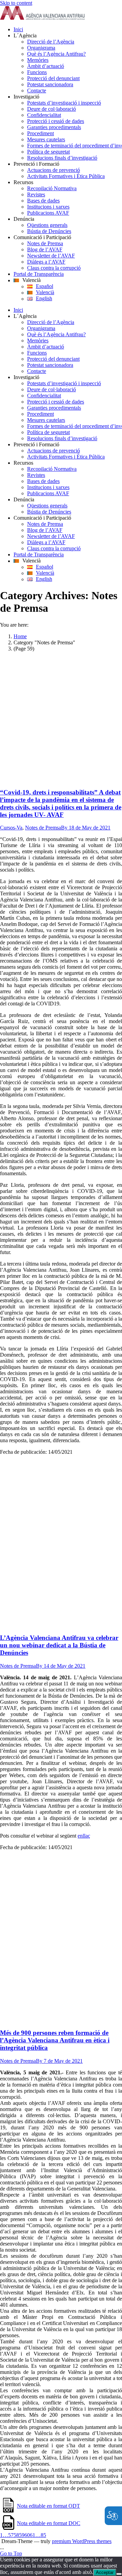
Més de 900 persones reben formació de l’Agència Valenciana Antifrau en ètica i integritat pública (55, 2040)
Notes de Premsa (43, 828)
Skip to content (16, 3)
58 (16, 2535)
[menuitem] (68, 30)
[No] (119, 2574)
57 (11, 2535)
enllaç (84, 1836)
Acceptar (105, 2572)
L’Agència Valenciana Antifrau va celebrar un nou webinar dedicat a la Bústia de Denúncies (59, 1645)
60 (27, 2535)
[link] (42, 18)
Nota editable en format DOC (49, 2523)
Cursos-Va (11, 828)
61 (33, 2535)
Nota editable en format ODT (48, 2506)
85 (43, 2535)
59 (22, 2535)
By (65, 828)
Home (20, 636)
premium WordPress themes (82, 2541)
